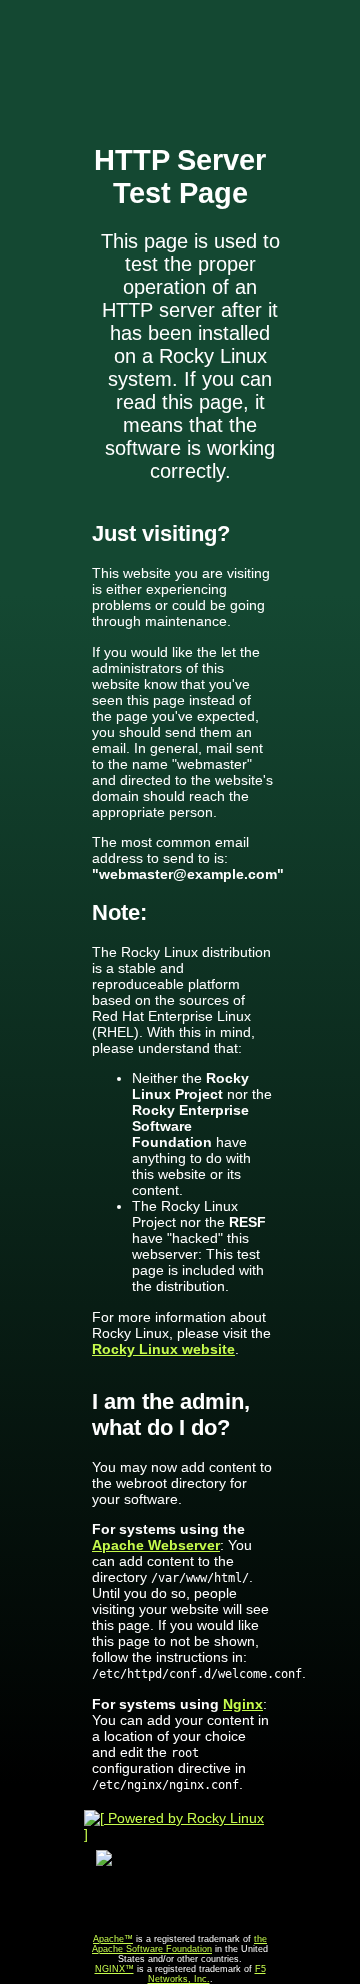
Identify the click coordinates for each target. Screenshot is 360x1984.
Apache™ (113, 1939)
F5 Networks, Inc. (207, 1974)
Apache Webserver (156, 1545)
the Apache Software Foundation (179, 1944)
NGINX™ (114, 1969)
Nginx (243, 1704)
